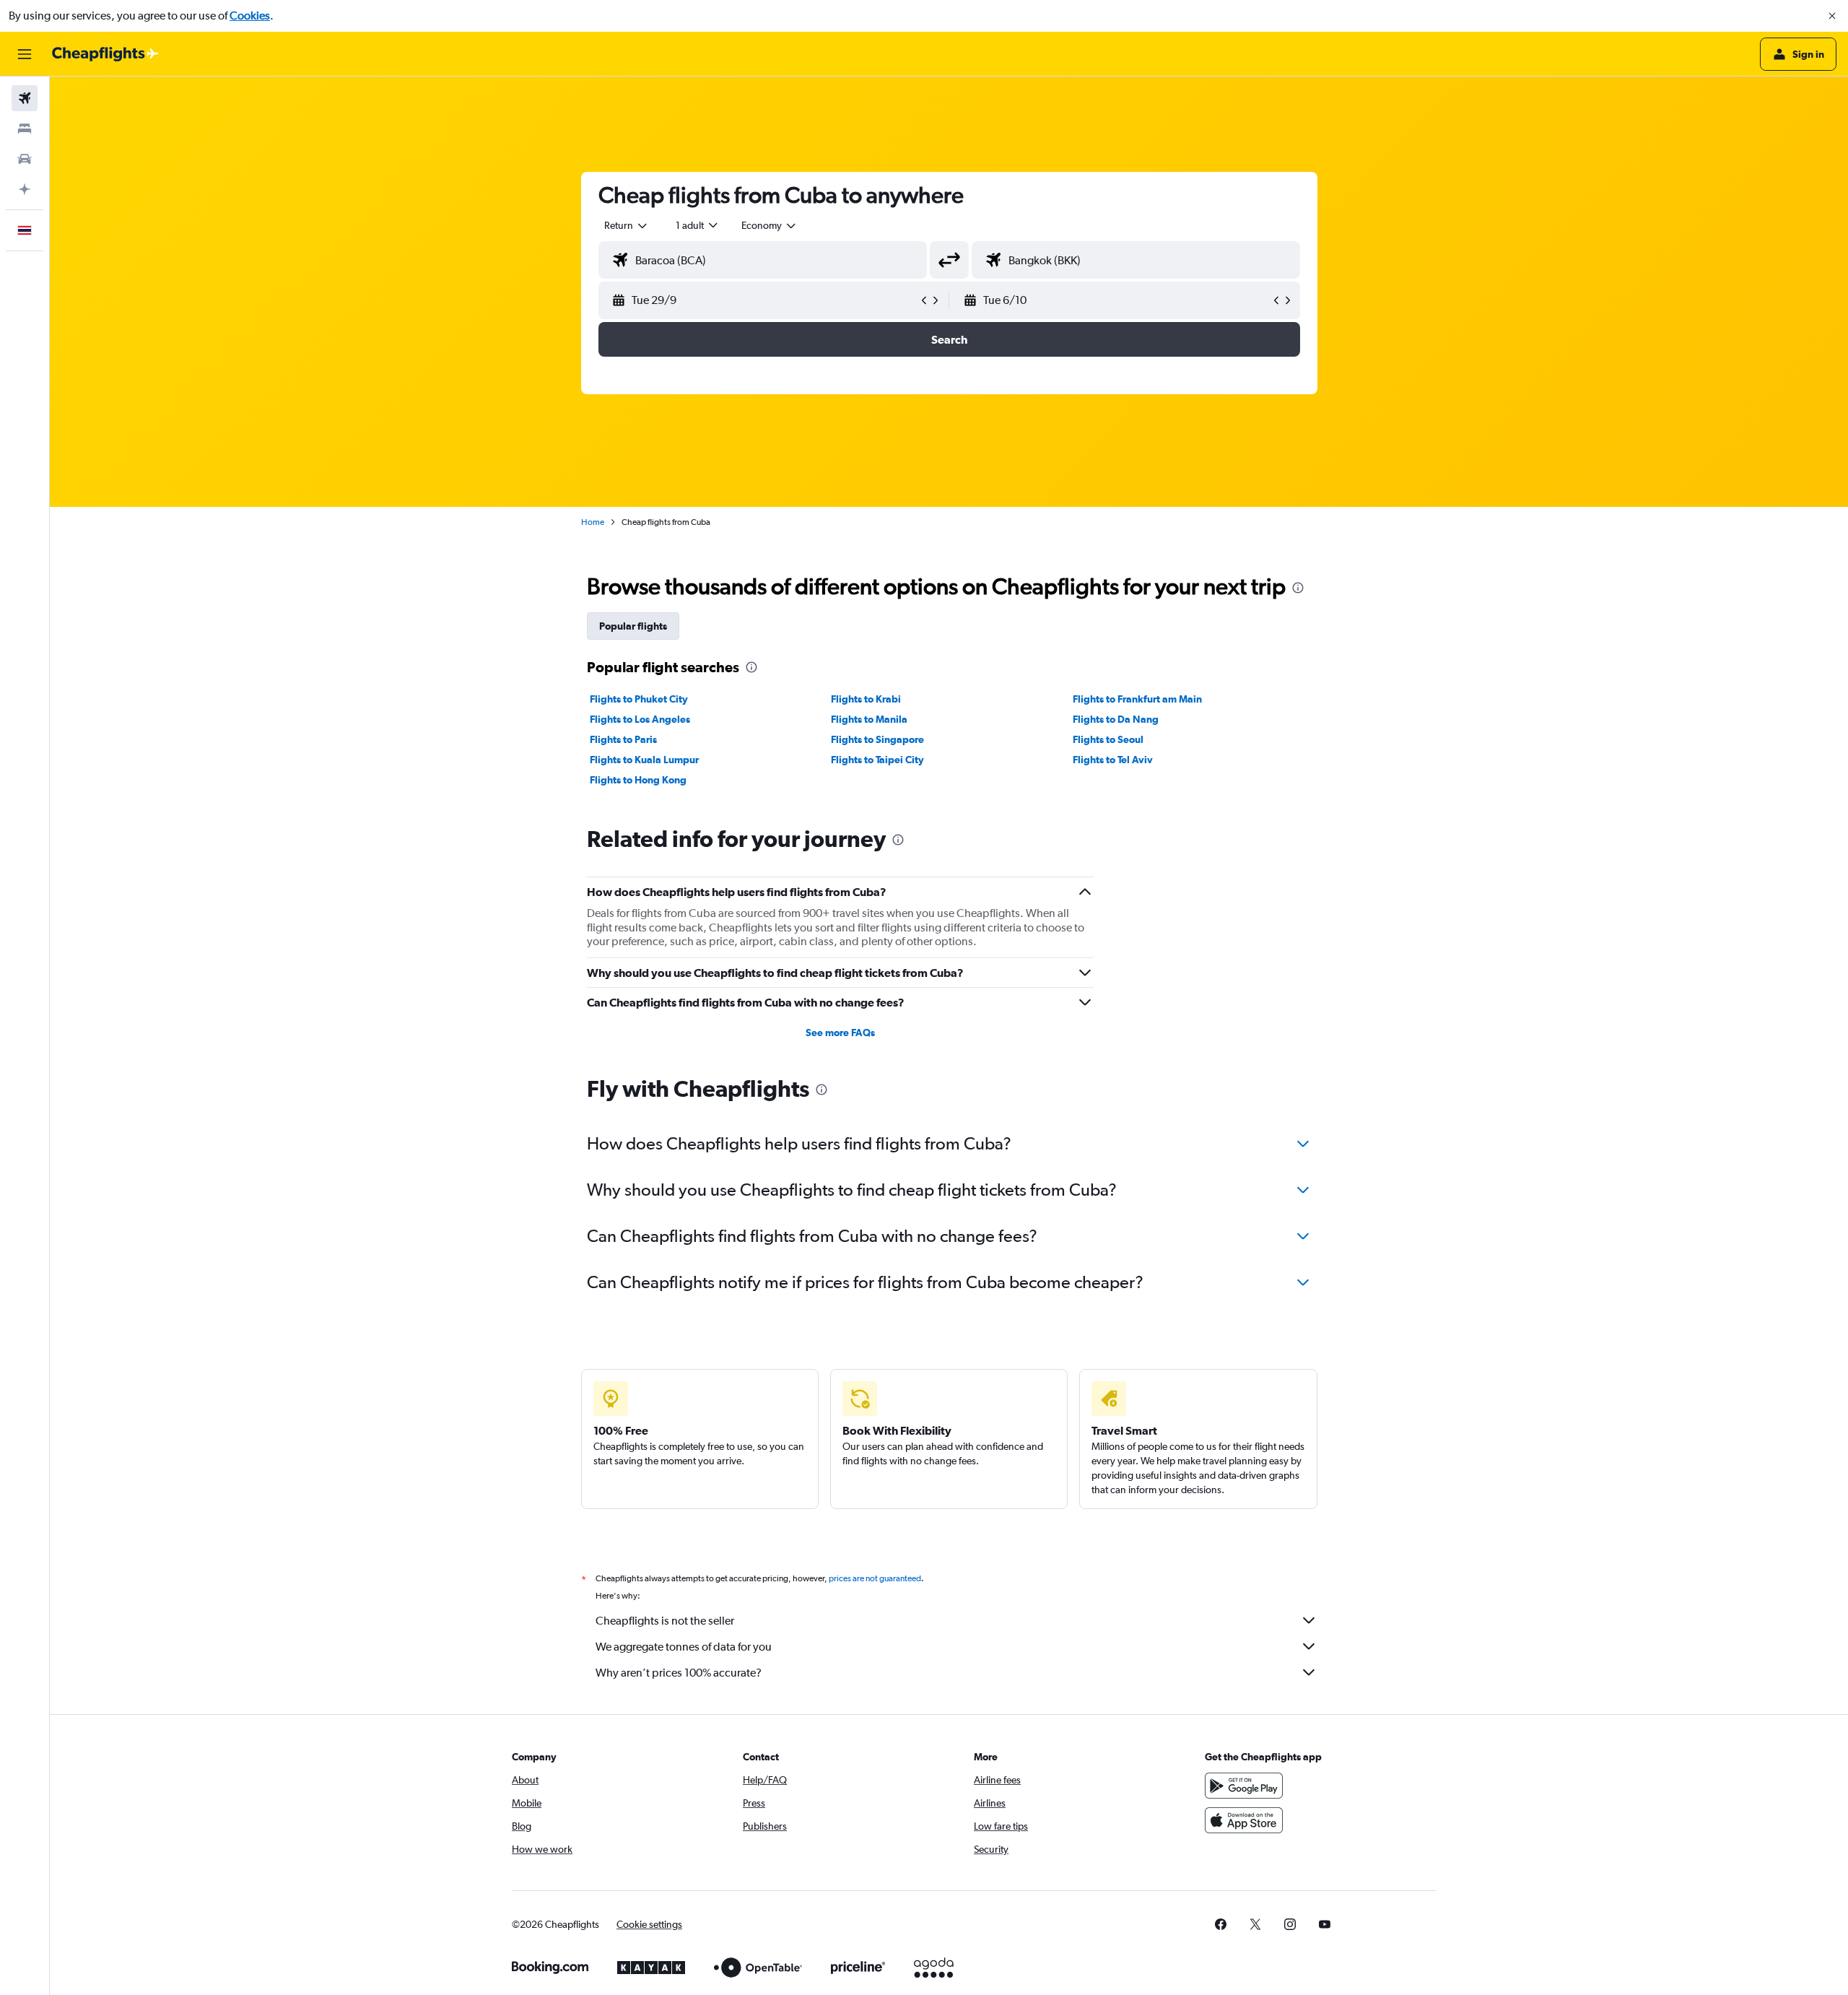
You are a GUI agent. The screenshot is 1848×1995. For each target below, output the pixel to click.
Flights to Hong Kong (638, 780)
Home (593, 522)
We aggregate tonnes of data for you (684, 1647)
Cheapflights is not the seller (665, 1621)
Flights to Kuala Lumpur (644, 760)
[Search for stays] (25, 129)
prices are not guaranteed (875, 1578)
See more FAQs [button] (840, 1033)
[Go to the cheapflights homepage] (105, 54)
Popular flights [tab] (633, 626)
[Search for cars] (25, 159)
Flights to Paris (623, 739)
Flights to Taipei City (877, 760)
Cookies (250, 16)
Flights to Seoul (1108, 739)
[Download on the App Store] (1244, 1820)
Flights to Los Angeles (640, 719)
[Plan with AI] (25, 189)
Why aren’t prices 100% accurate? (679, 1673)
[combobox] (627, 225)
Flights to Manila (869, 719)
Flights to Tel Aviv (1113, 760)
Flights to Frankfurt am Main (1137, 699)
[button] (1832, 16)
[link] (1221, 1924)
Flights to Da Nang (1116, 719)
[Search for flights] (25, 98)
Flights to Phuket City (639, 699)
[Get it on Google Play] (1244, 1786)
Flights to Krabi (866, 699)
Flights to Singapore (877, 739)
